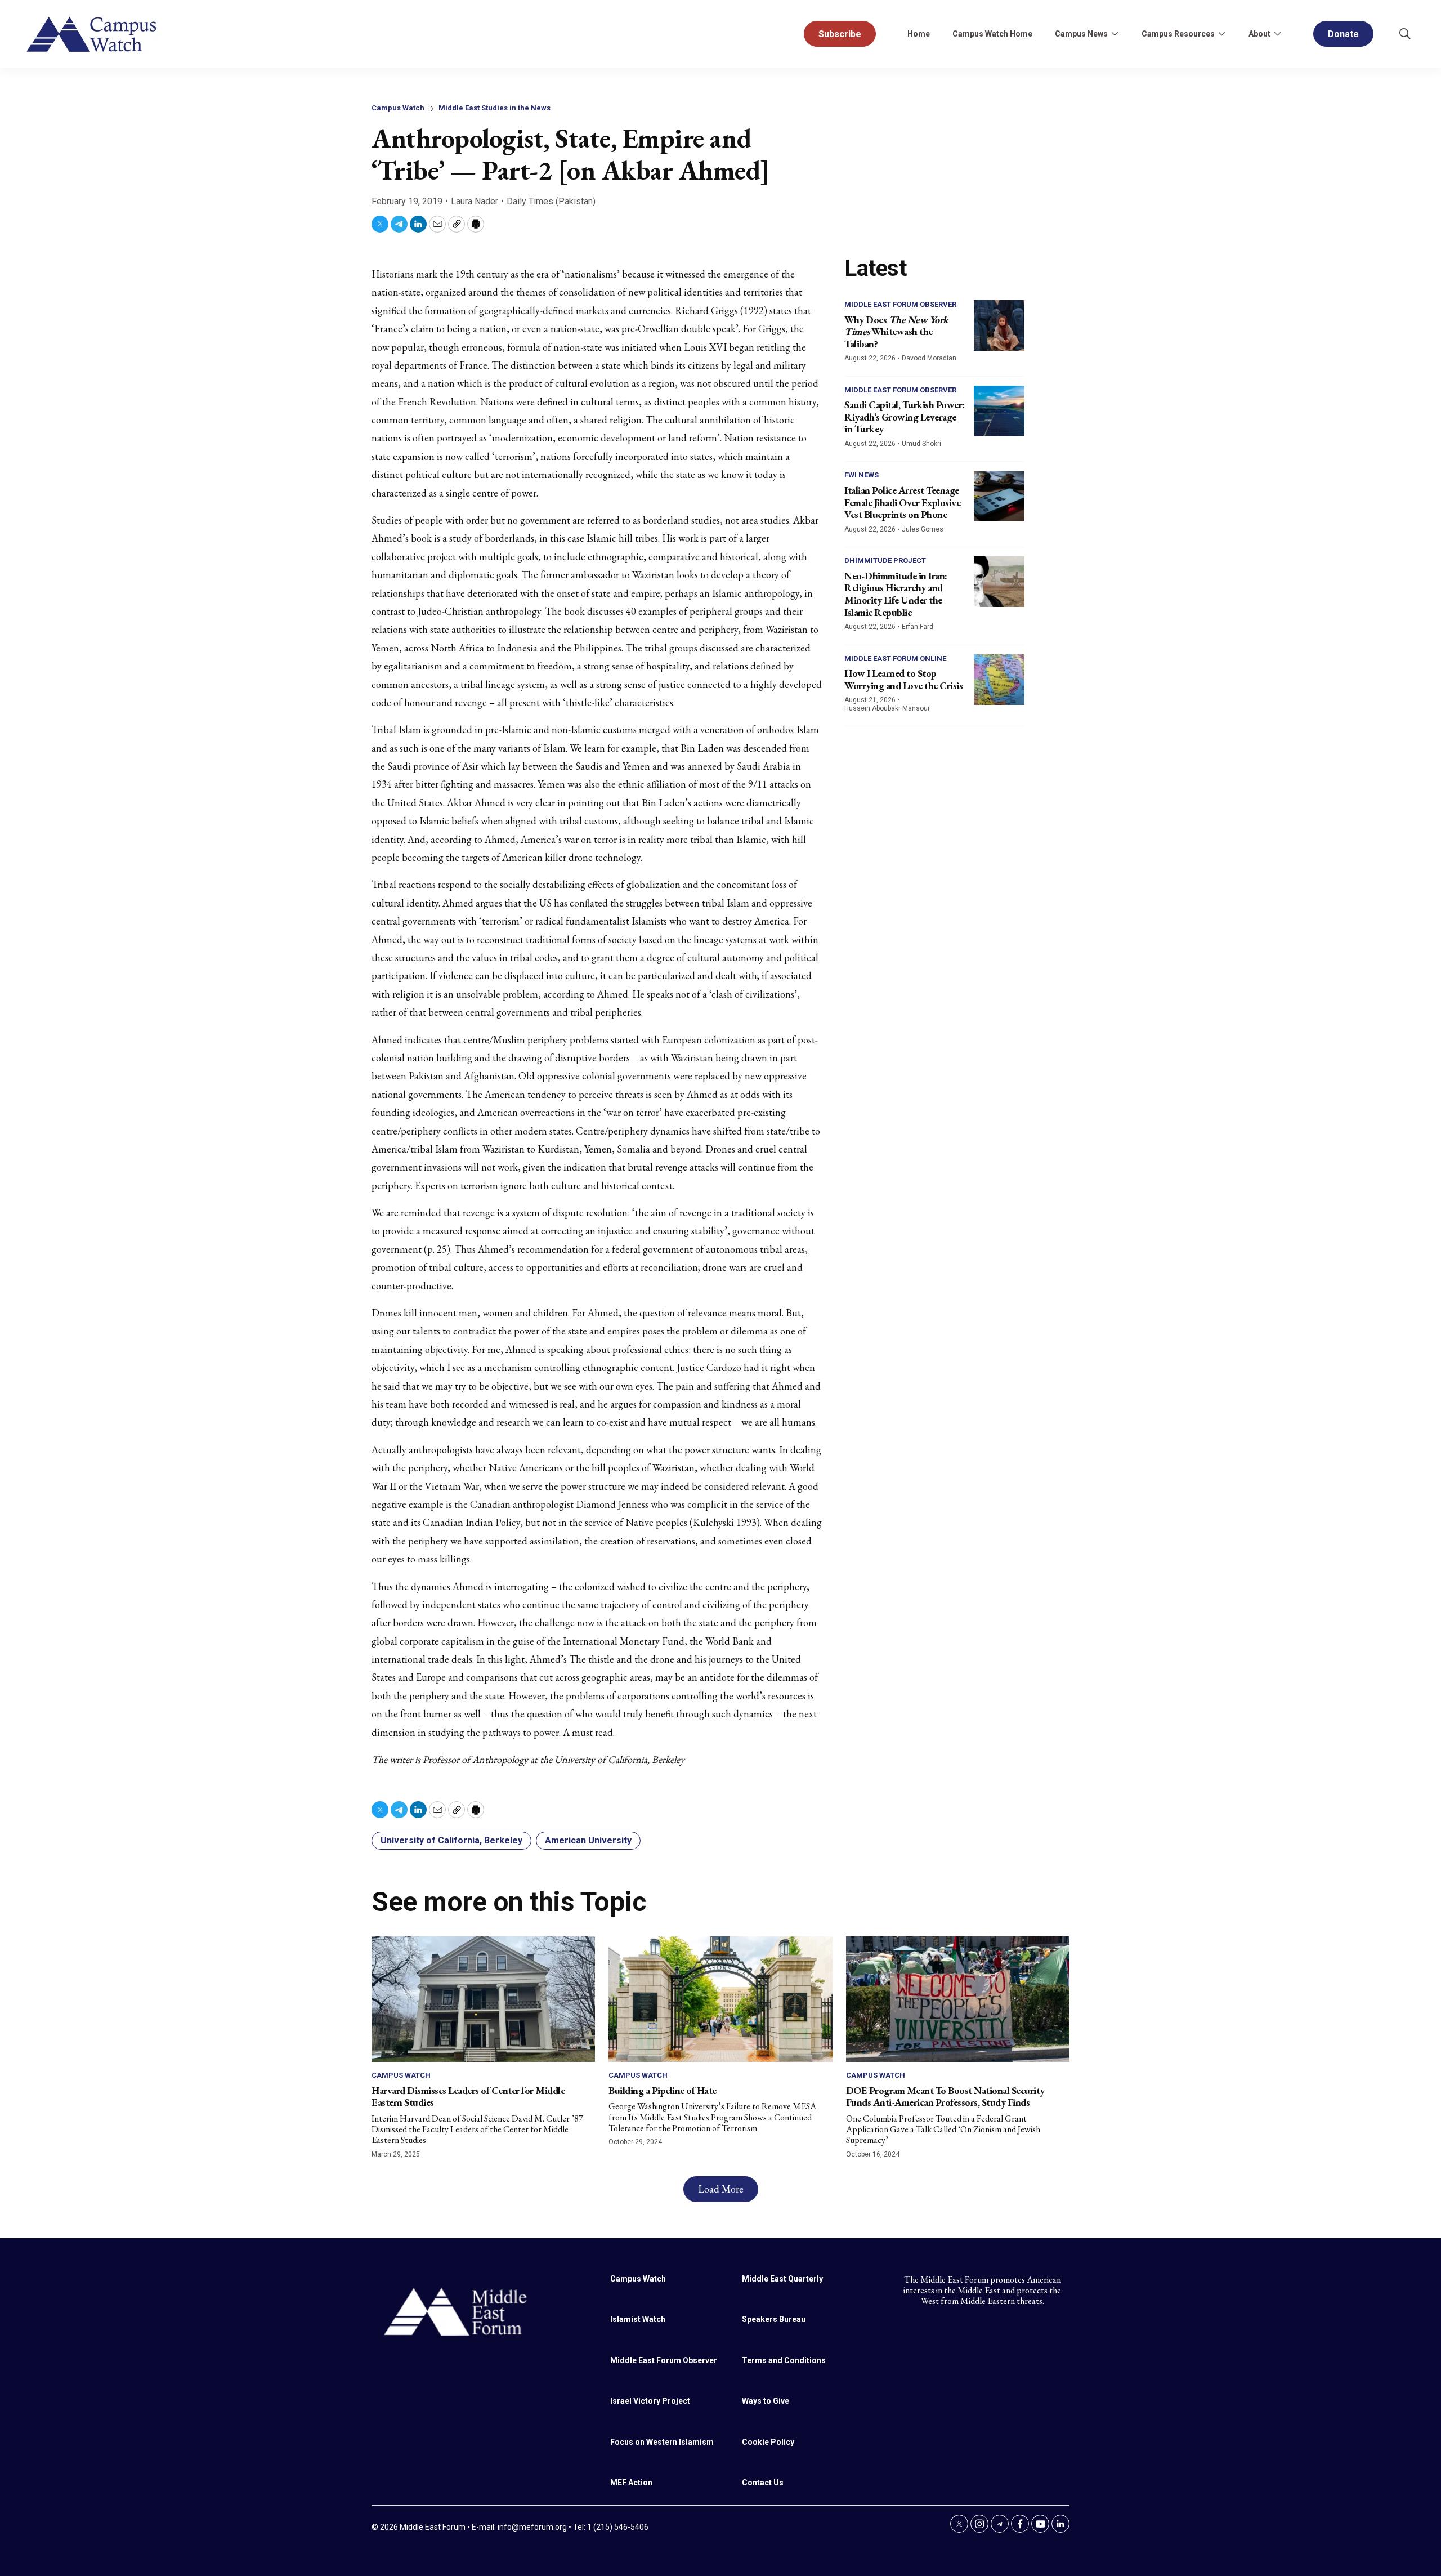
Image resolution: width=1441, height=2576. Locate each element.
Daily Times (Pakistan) (551, 201)
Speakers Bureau (774, 2319)
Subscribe (840, 34)
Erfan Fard (918, 627)
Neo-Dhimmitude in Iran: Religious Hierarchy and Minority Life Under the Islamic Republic (896, 594)
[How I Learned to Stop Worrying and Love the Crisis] (999, 680)
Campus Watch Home (992, 34)
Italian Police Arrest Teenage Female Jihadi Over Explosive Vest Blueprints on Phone (902, 502)
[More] (1115, 34)
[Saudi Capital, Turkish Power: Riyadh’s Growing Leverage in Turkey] (999, 411)
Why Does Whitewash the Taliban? (896, 332)
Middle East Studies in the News (494, 108)
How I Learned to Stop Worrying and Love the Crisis (903, 679)
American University (588, 1840)
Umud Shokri (921, 444)
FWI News (862, 475)
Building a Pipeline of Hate (663, 2090)
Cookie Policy (768, 2442)
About (1259, 34)
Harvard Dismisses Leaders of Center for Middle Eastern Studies (468, 2097)
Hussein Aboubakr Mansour (887, 708)
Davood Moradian (929, 358)
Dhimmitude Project (885, 561)
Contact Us (763, 2483)
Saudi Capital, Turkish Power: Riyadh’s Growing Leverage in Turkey (905, 417)
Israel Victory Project (650, 2401)
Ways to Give (766, 2401)
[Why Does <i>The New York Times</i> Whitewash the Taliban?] (999, 325)
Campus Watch (398, 108)
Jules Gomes (923, 529)
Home (919, 34)
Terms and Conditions (784, 2360)
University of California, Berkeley (451, 1840)
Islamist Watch (638, 2319)
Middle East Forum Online (895, 658)
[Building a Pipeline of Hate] (720, 1999)
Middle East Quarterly (782, 2279)
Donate (1343, 34)
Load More (721, 2189)
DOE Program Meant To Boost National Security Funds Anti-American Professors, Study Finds (945, 2097)
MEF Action (631, 2483)
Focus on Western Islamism (662, 2442)
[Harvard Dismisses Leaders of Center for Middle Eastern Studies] (483, 1999)
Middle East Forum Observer (900, 304)
